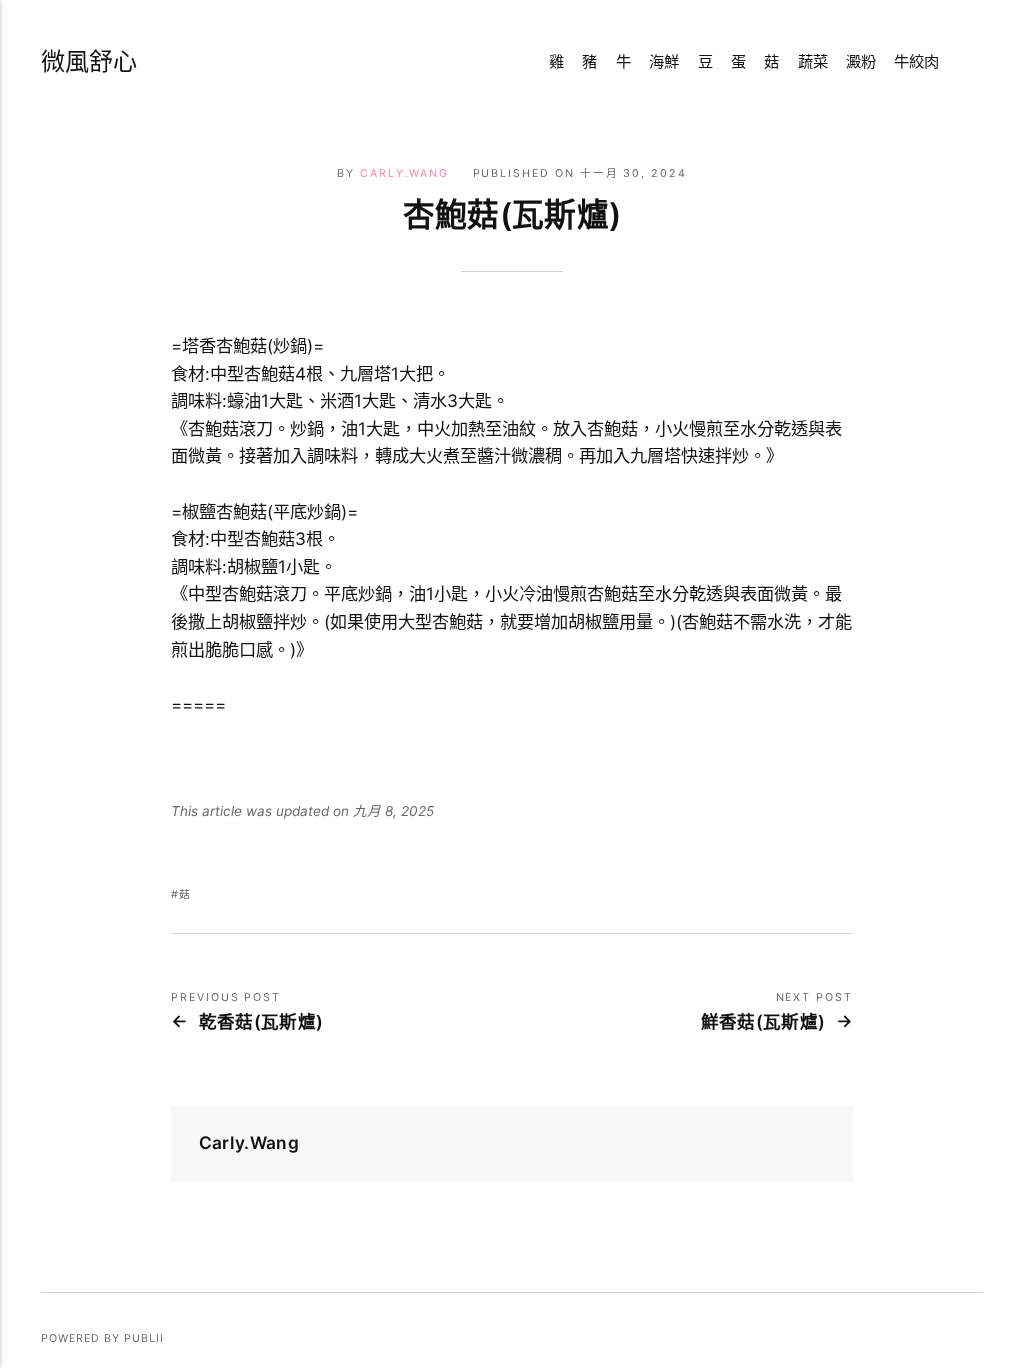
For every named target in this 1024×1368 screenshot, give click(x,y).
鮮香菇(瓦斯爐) (763, 1021)
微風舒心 (89, 61)
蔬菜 (813, 61)
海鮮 (664, 61)
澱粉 (861, 61)
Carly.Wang (404, 173)
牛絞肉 (916, 61)
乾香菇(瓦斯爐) (261, 1021)
